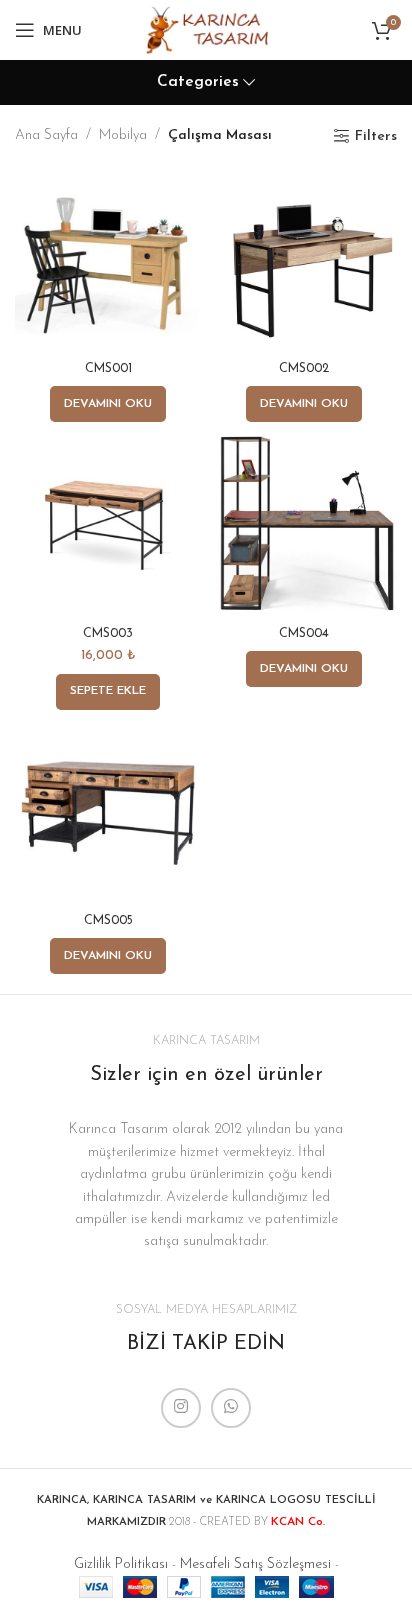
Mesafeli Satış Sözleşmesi (255, 1564)
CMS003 (108, 634)
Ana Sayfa (46, 135)
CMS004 (304, 634)
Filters (376, 136)
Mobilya (123, 135)
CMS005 (108, 921)
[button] (108, 692)
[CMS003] (108, 525)
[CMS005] (108, 813)
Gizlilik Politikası (121, 1564)
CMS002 (304, 369)
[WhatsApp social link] (231, 1408)
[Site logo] (205, 29)
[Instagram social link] (181, 1408)
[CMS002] (304, 261)
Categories (198, 82)
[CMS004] (304, 525)
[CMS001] (108, 261)
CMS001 (108, 369)
